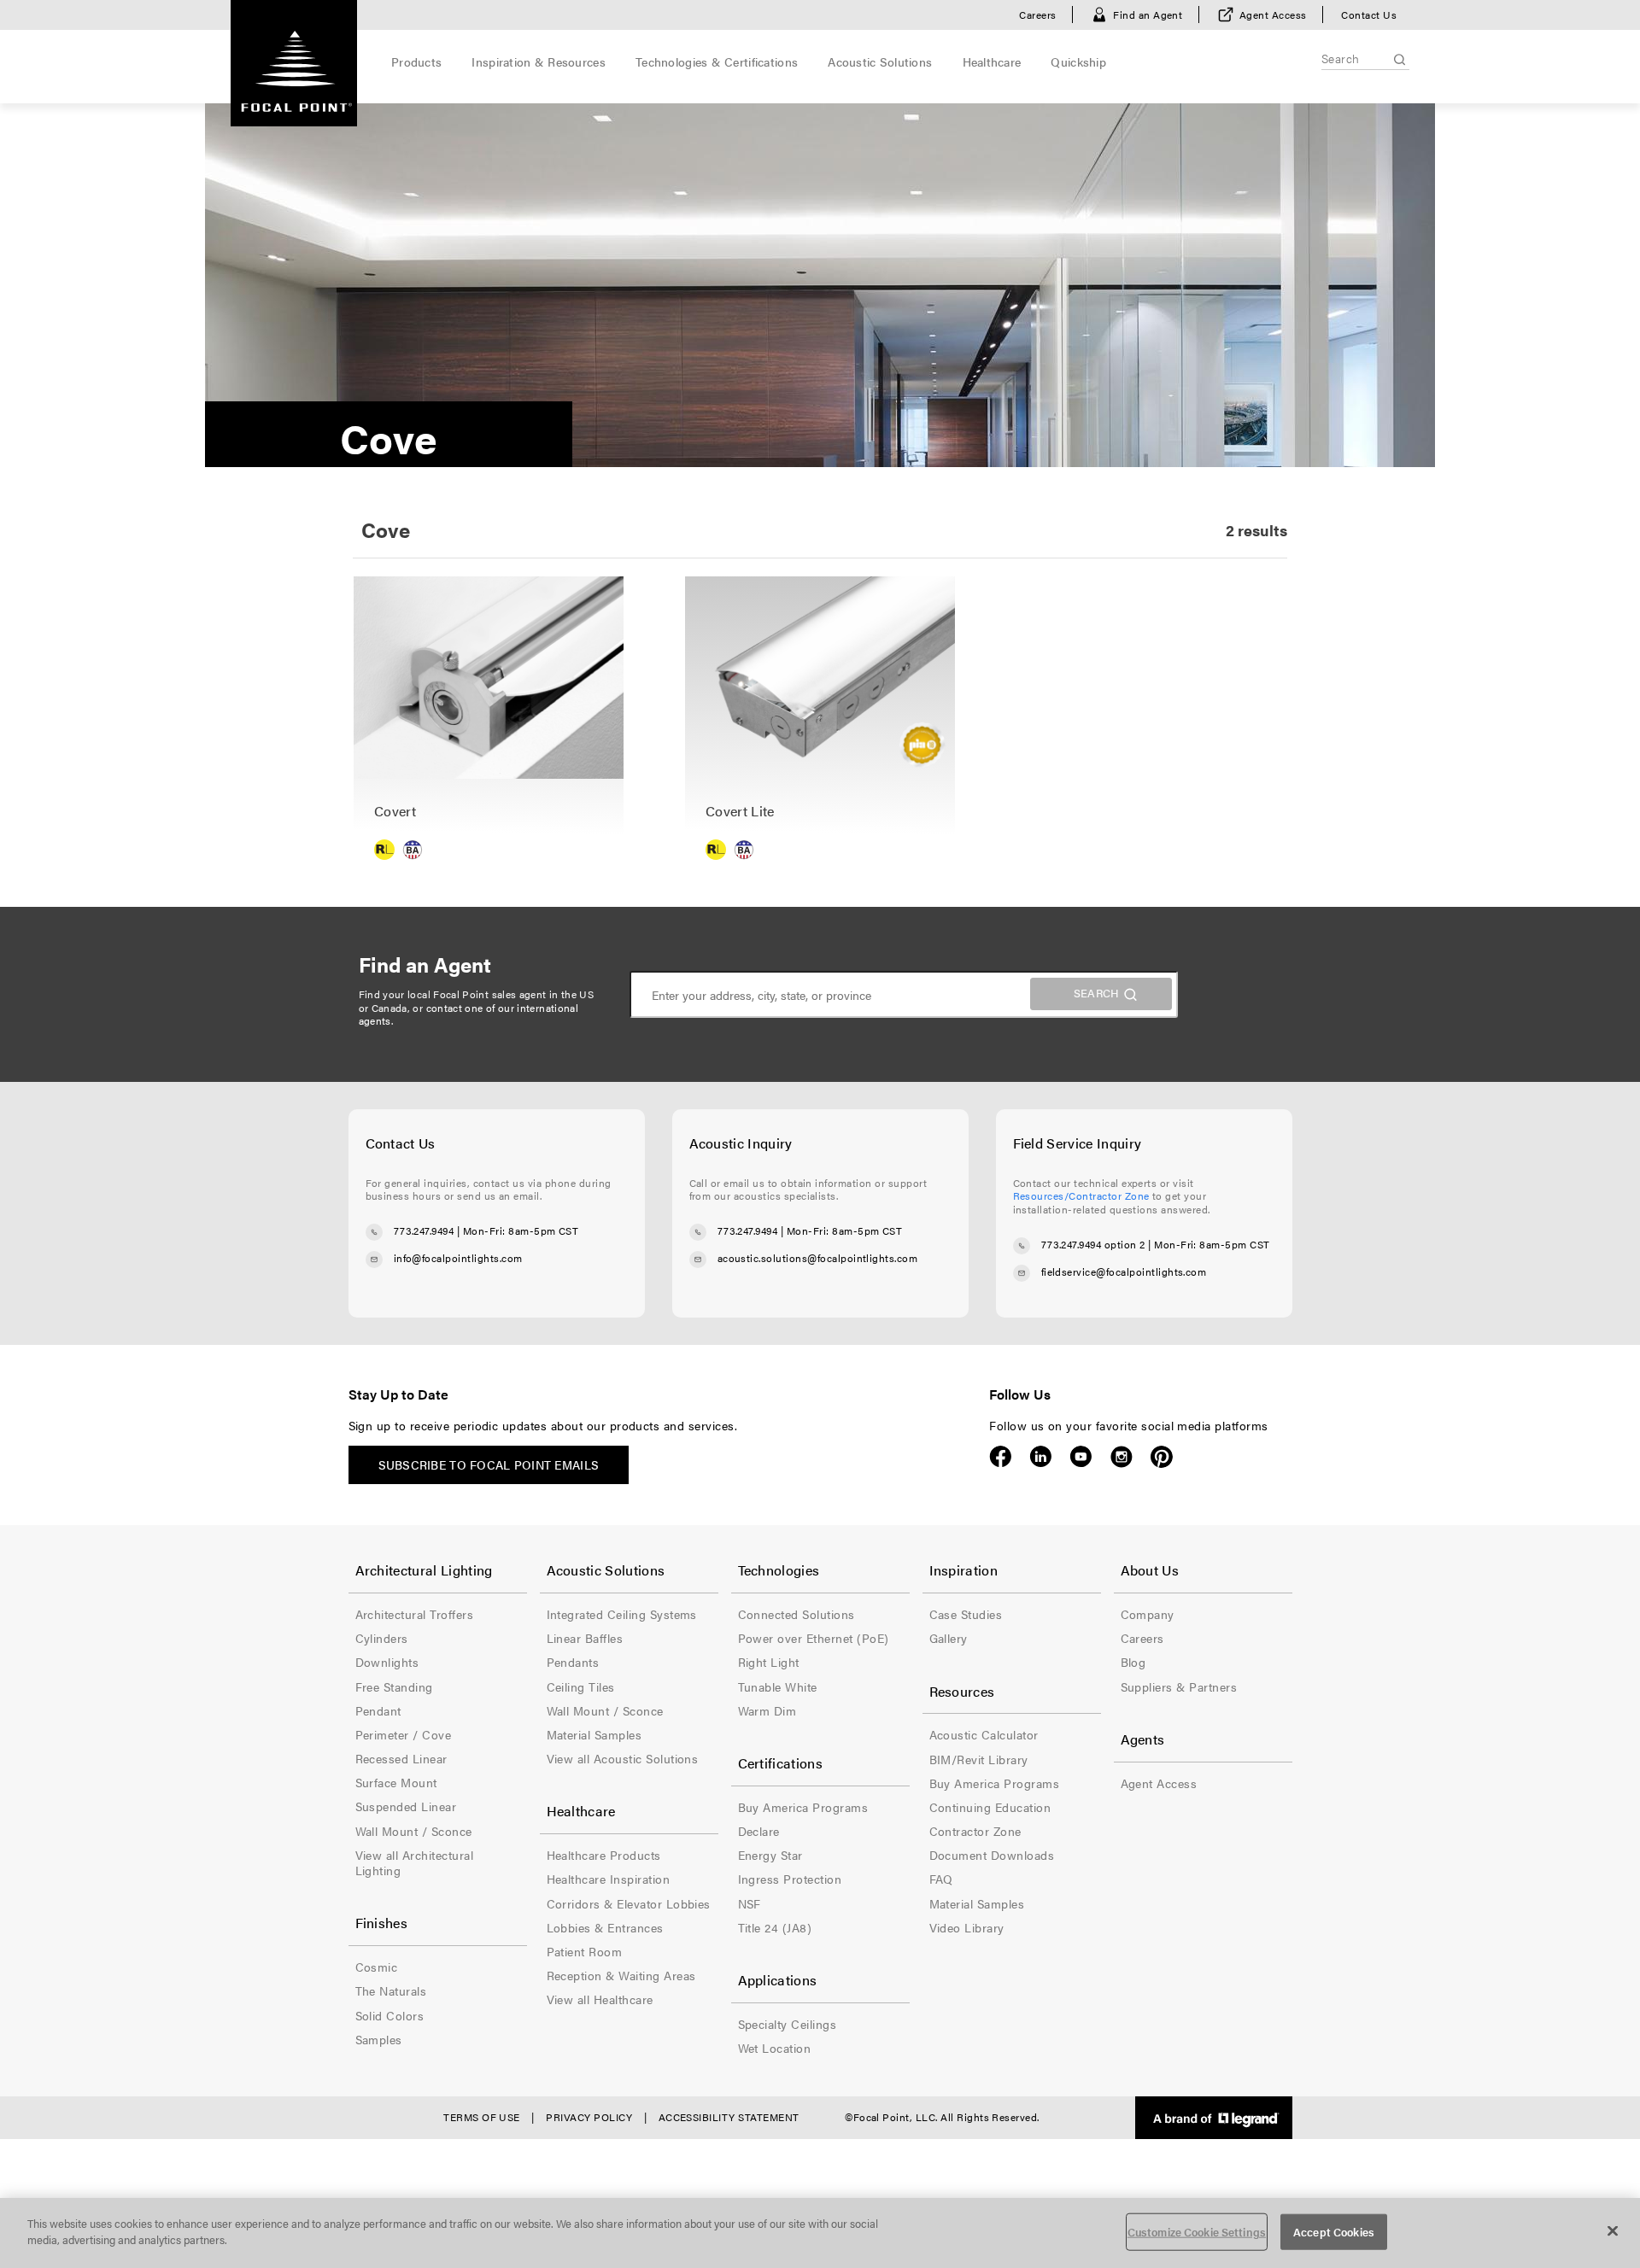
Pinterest (1161, 1457)
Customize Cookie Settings (1197, 2232)
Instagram (1121, 1457)
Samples (379, 2039)
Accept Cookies (1334, 2232)
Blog (1133, 1662)
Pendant (378, 1710)
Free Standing (394, 1686)
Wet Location (775, 2048)
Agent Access (1273, 15)
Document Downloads (992, 1855)
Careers (1037, 15)
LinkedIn (1041, 1457)
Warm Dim (767, 1710)
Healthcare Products (604, 1855)
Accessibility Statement (729, 2117)
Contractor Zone (975, 1831)
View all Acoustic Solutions (623, 1758)
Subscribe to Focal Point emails (489, 1464)
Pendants (573, 1662)
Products (416, 61)
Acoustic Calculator (984, 1734)
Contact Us (1369, 15)
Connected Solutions (797, 1614)
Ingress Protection (790, 1879)
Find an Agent (1148, 15)
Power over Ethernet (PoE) (814, 1638)
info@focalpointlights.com (458, 1258)
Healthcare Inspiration (609, 1879)
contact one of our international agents (469, 1014)
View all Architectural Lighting (415, 1862)
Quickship (1078, 61)
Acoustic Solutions (880, 61)
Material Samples (594, 1734)
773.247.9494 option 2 (1093, 1244)
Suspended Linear (406, 1806)
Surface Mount (396, 1782)
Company (1148, 1614)
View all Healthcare (600, 1999)
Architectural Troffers (415, 1614)
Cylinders (382, 1638)
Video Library (967, 1927)
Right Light (769, 1662)
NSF (750, 1903)
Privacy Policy (589, 2117)
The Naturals (391, 1990)
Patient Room (585, 1951)
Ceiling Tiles (581, 1686)
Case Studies (966, 1614)
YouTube (1081, 1457)
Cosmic (377, 1967)
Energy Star (770, 1855)
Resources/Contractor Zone (1081, 1195)
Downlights (387, 1662)
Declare (759, 1831)
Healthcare (992, 61)
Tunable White (778, 1686)
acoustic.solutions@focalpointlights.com (818, 1258)
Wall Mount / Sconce (414, 1831)
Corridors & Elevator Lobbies (629, 1903)
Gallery (949, 1638)
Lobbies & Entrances (605, 1927)
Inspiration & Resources (538, 61)
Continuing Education (990, 1807)
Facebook (1001, 1457)
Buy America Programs (803, 1807)
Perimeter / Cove (404, 1734)
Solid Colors (390, 2015)
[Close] (1613, 2230)
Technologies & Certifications (717, 61)
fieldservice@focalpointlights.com (1124, 1271)
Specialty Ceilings (788, 2024)
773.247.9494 (424, 1230)
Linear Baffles (585, 1638)
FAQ (941, 1879)
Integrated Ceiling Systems (622, 1614)
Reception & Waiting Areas (621, 1975)
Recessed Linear (401, 1758)
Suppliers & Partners (1179, 1686)
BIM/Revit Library (979, 1759)
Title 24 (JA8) (775, 1927)
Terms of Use (482, 2117)
